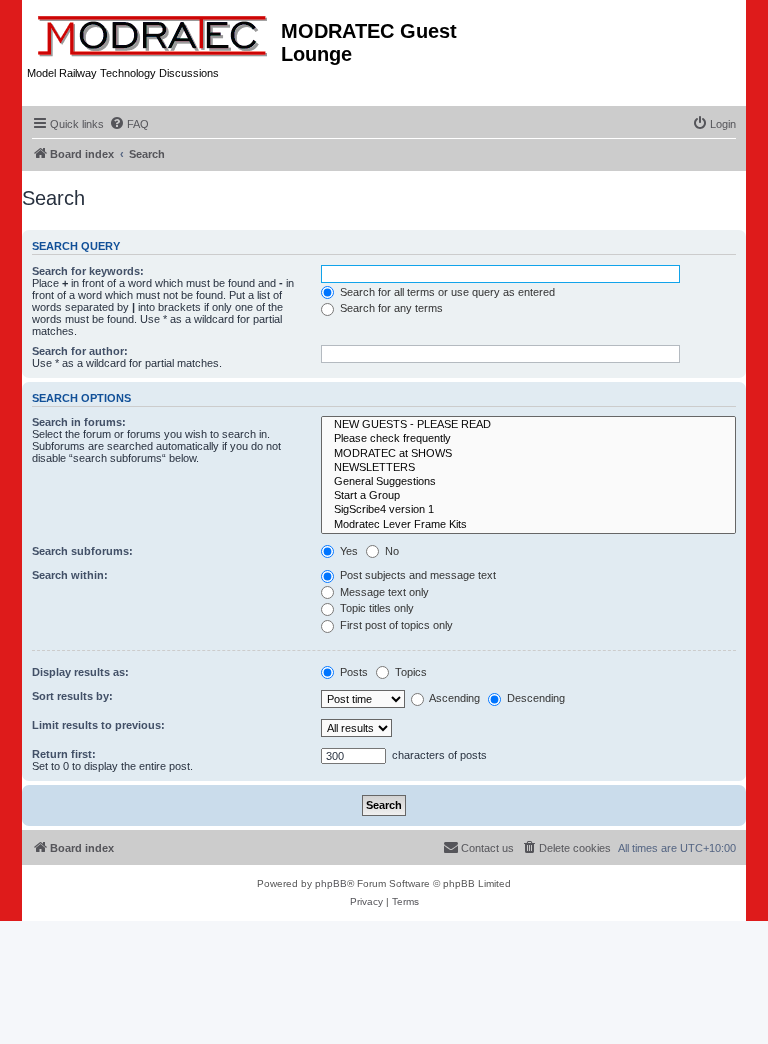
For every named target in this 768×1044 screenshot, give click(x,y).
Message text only (383, 592)
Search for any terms (390, 308)
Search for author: (80, 351)
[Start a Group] (528, 496)
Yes (347, 551)
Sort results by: (72, 696)
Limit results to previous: (98, 725)
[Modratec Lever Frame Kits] (528, 525)
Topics (409, 672)
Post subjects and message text (416, 575)
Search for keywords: (88, 271)
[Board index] (154, 32)
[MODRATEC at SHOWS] (528, 454)
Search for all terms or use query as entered (446, 292)
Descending (534, 698)
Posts (352, 672)
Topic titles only (375, 608)
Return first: (64, 754)
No (390, 551)
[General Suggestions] (528, 482)
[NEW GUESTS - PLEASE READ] (528, 425)
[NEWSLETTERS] (528, 468)
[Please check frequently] (528, 439)
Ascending (453, 698)
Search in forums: (79, 422)
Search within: (70, 575)
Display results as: (80, 672)
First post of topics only (395, 625)
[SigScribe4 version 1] (528, 510)
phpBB (331, 883)
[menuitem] (129, 124)
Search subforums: (82, 551)
